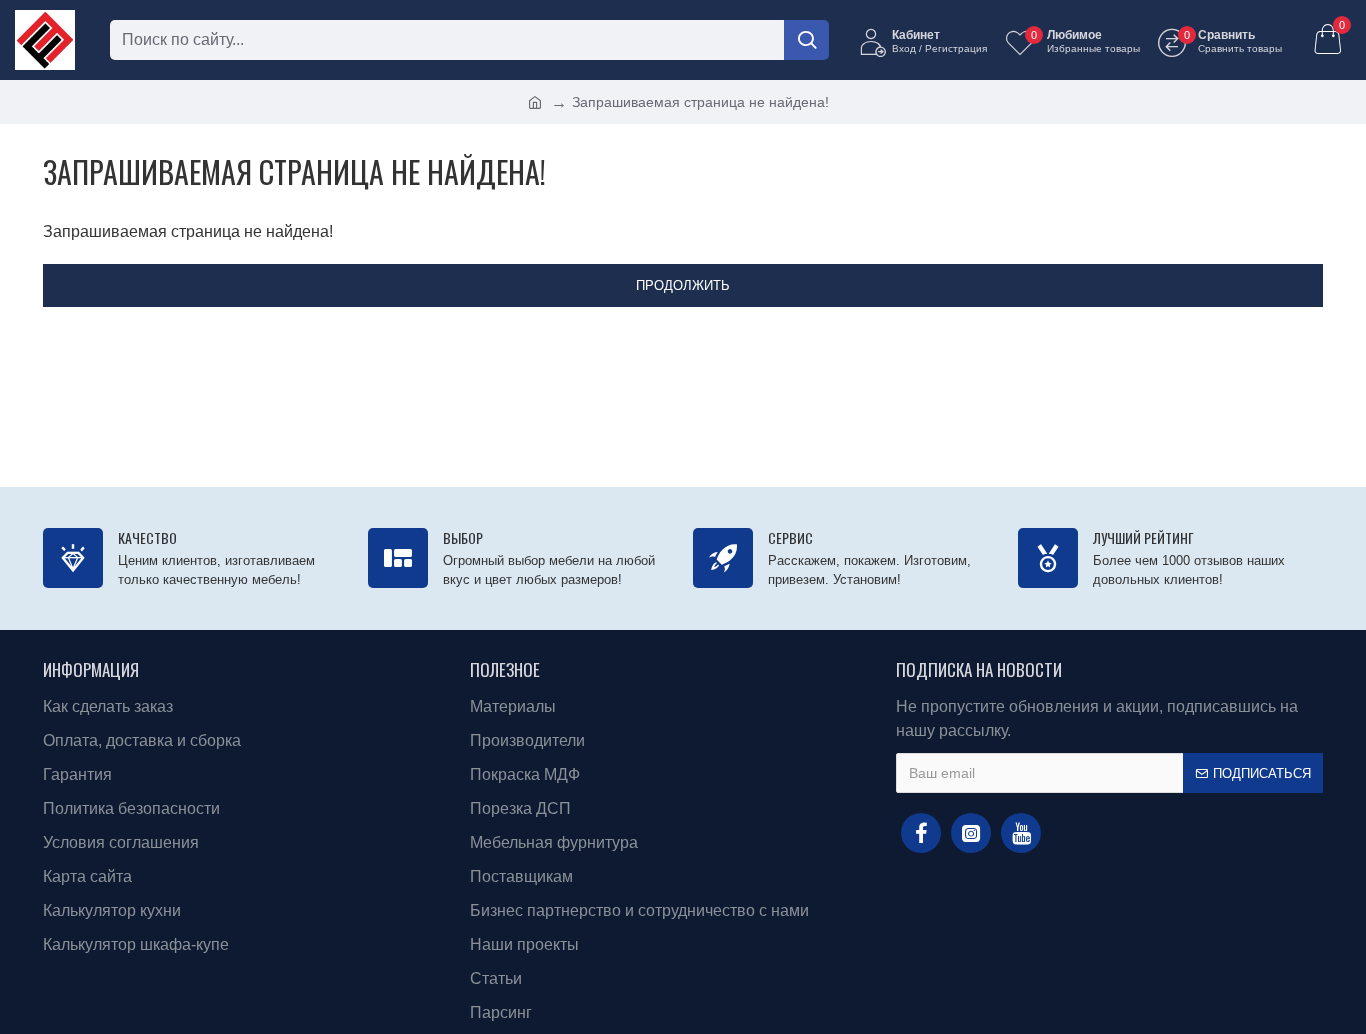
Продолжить (683, 285)
